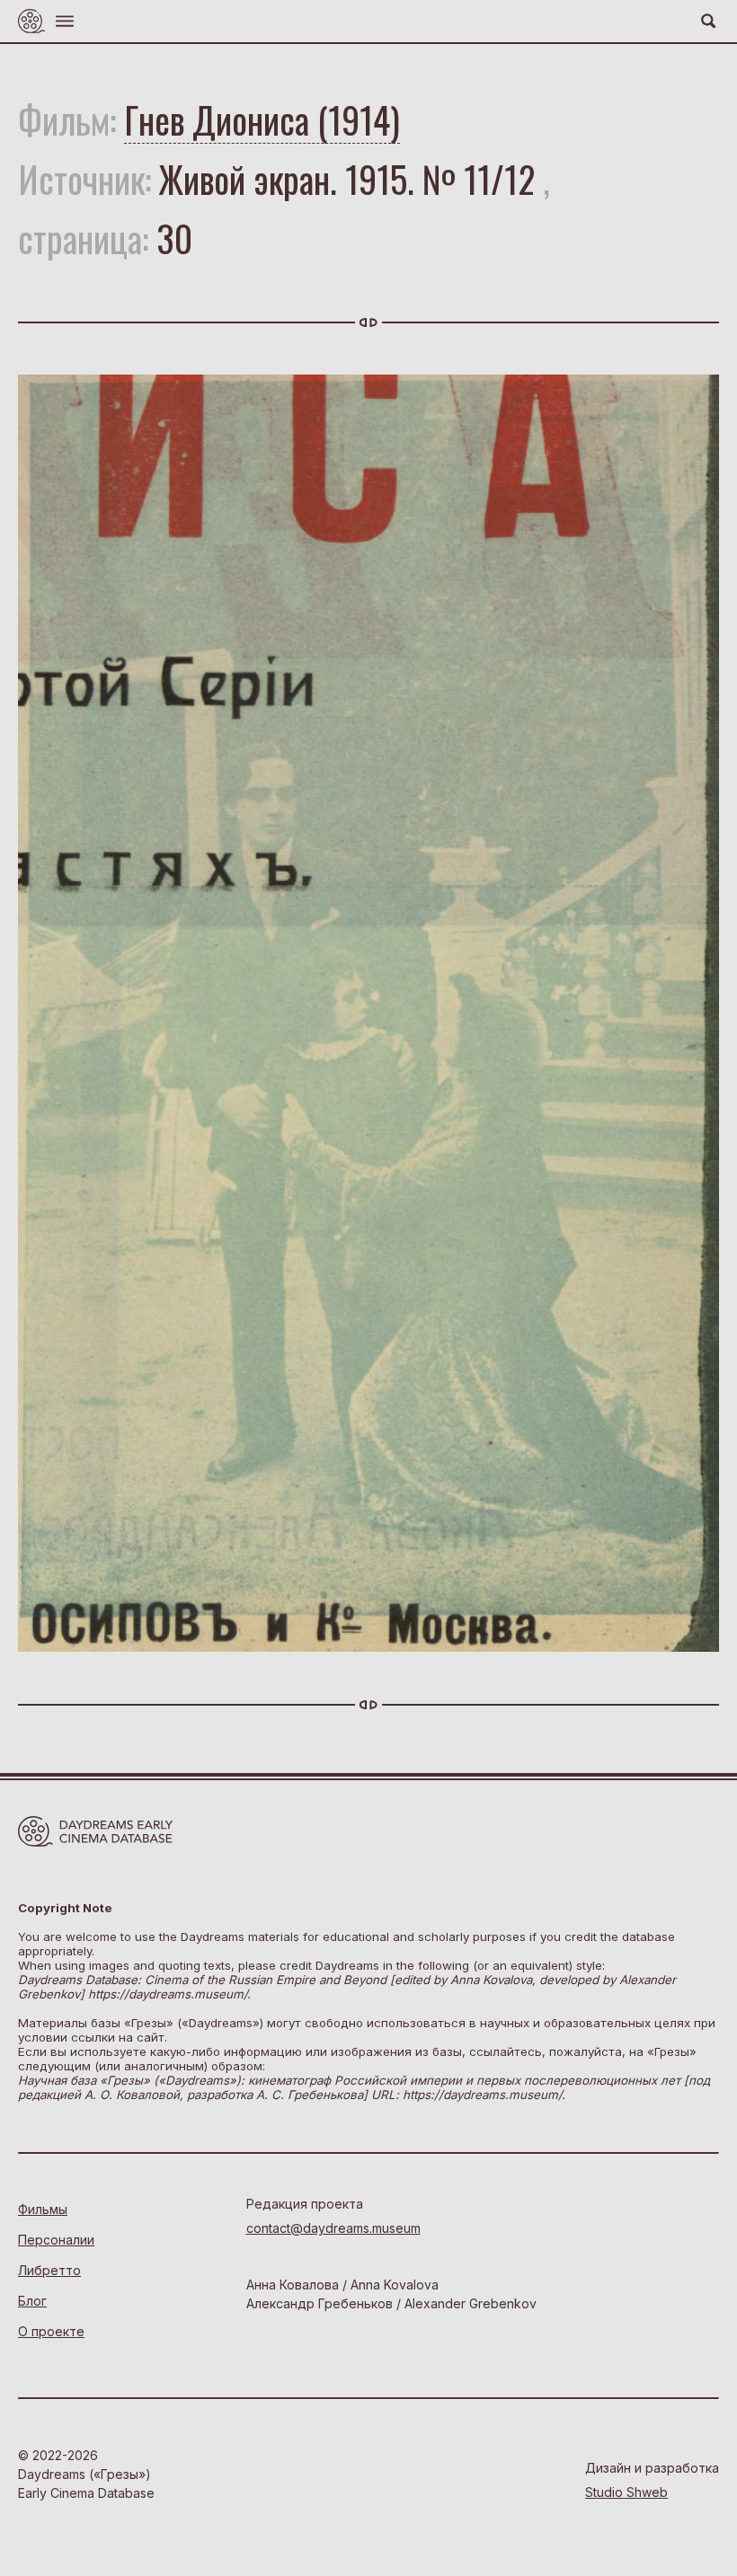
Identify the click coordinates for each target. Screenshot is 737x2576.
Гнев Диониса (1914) (262, 119)
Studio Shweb (626, 2492)
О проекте (51, 2331)
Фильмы (43, 2209)
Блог (32, 2301)
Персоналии (56, 2240)
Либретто (49, 2270)
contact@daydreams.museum (333, 2228)
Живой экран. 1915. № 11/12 (347, 179)
